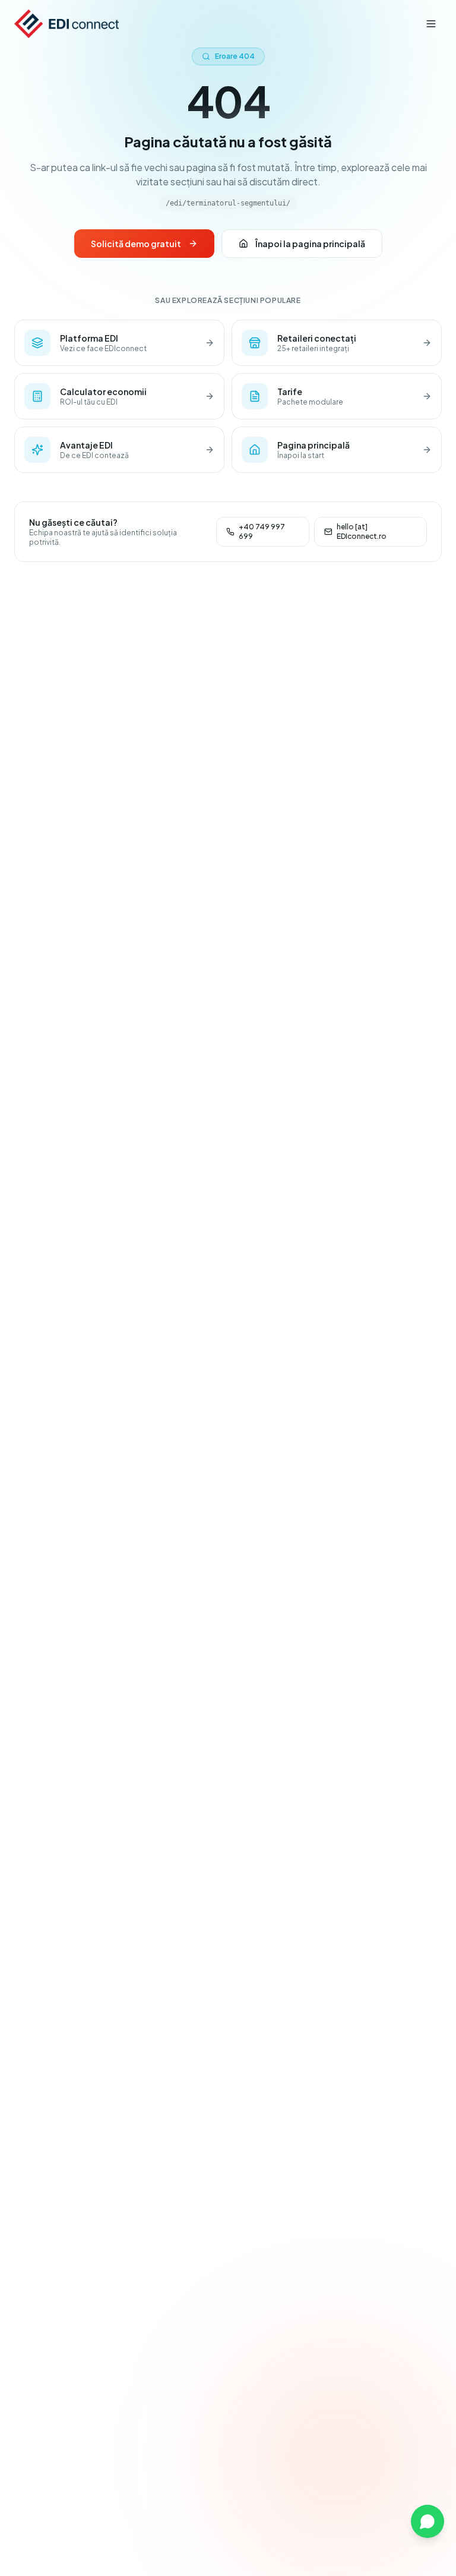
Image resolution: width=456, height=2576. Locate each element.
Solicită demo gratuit (136, 244)
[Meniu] (431, 24)
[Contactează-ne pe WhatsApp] (427, 2521)
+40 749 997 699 (262, 531)
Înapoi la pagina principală (310, 244)
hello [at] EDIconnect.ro (362, 531)
